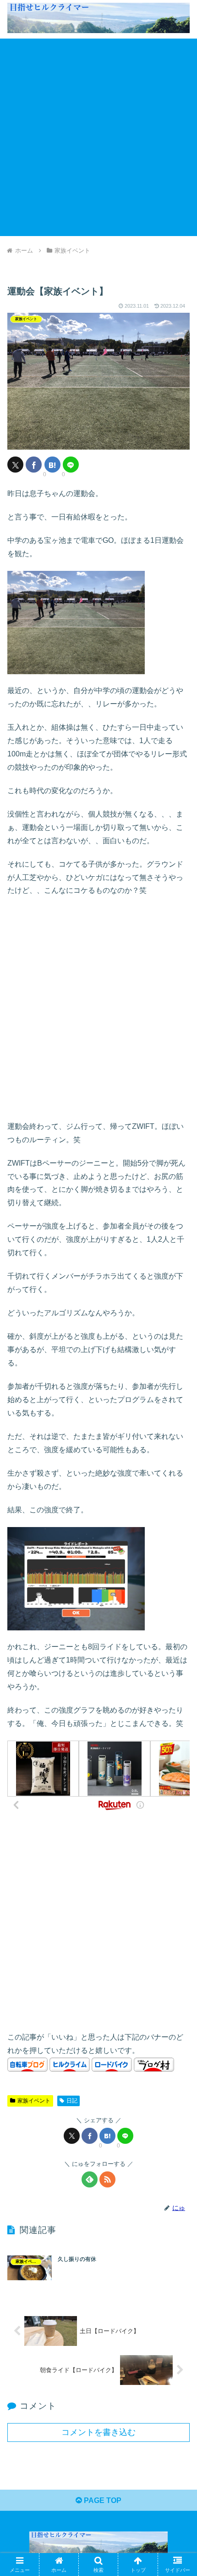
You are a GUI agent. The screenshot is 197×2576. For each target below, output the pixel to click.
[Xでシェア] (15, 465)
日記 (72, 2101)
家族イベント (34, 2101)
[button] (178, 1667)
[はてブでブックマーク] (52, 465)
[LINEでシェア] (71, 465)
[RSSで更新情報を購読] (107, 2179)
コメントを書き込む (98, 2432)
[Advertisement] (98, 137)
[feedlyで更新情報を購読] (90, 2179)
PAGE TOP (102, 2500)
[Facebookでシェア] (34, 465)
